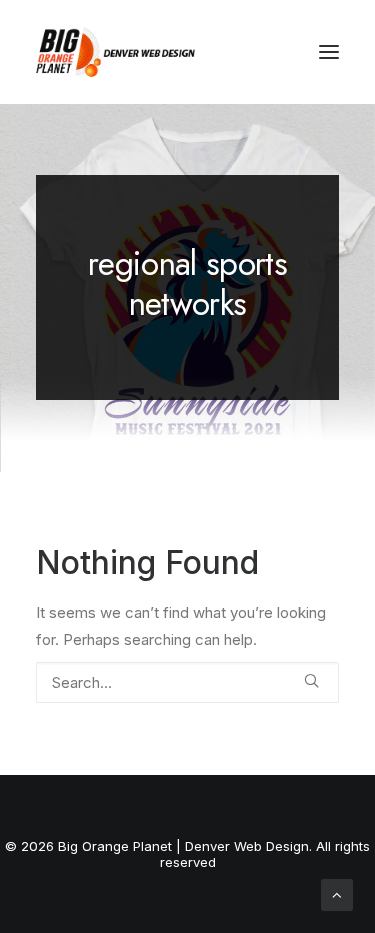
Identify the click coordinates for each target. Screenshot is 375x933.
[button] (329, 52)
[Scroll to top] (337, 893)
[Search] (187, 682)
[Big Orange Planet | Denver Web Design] (115, 52)
